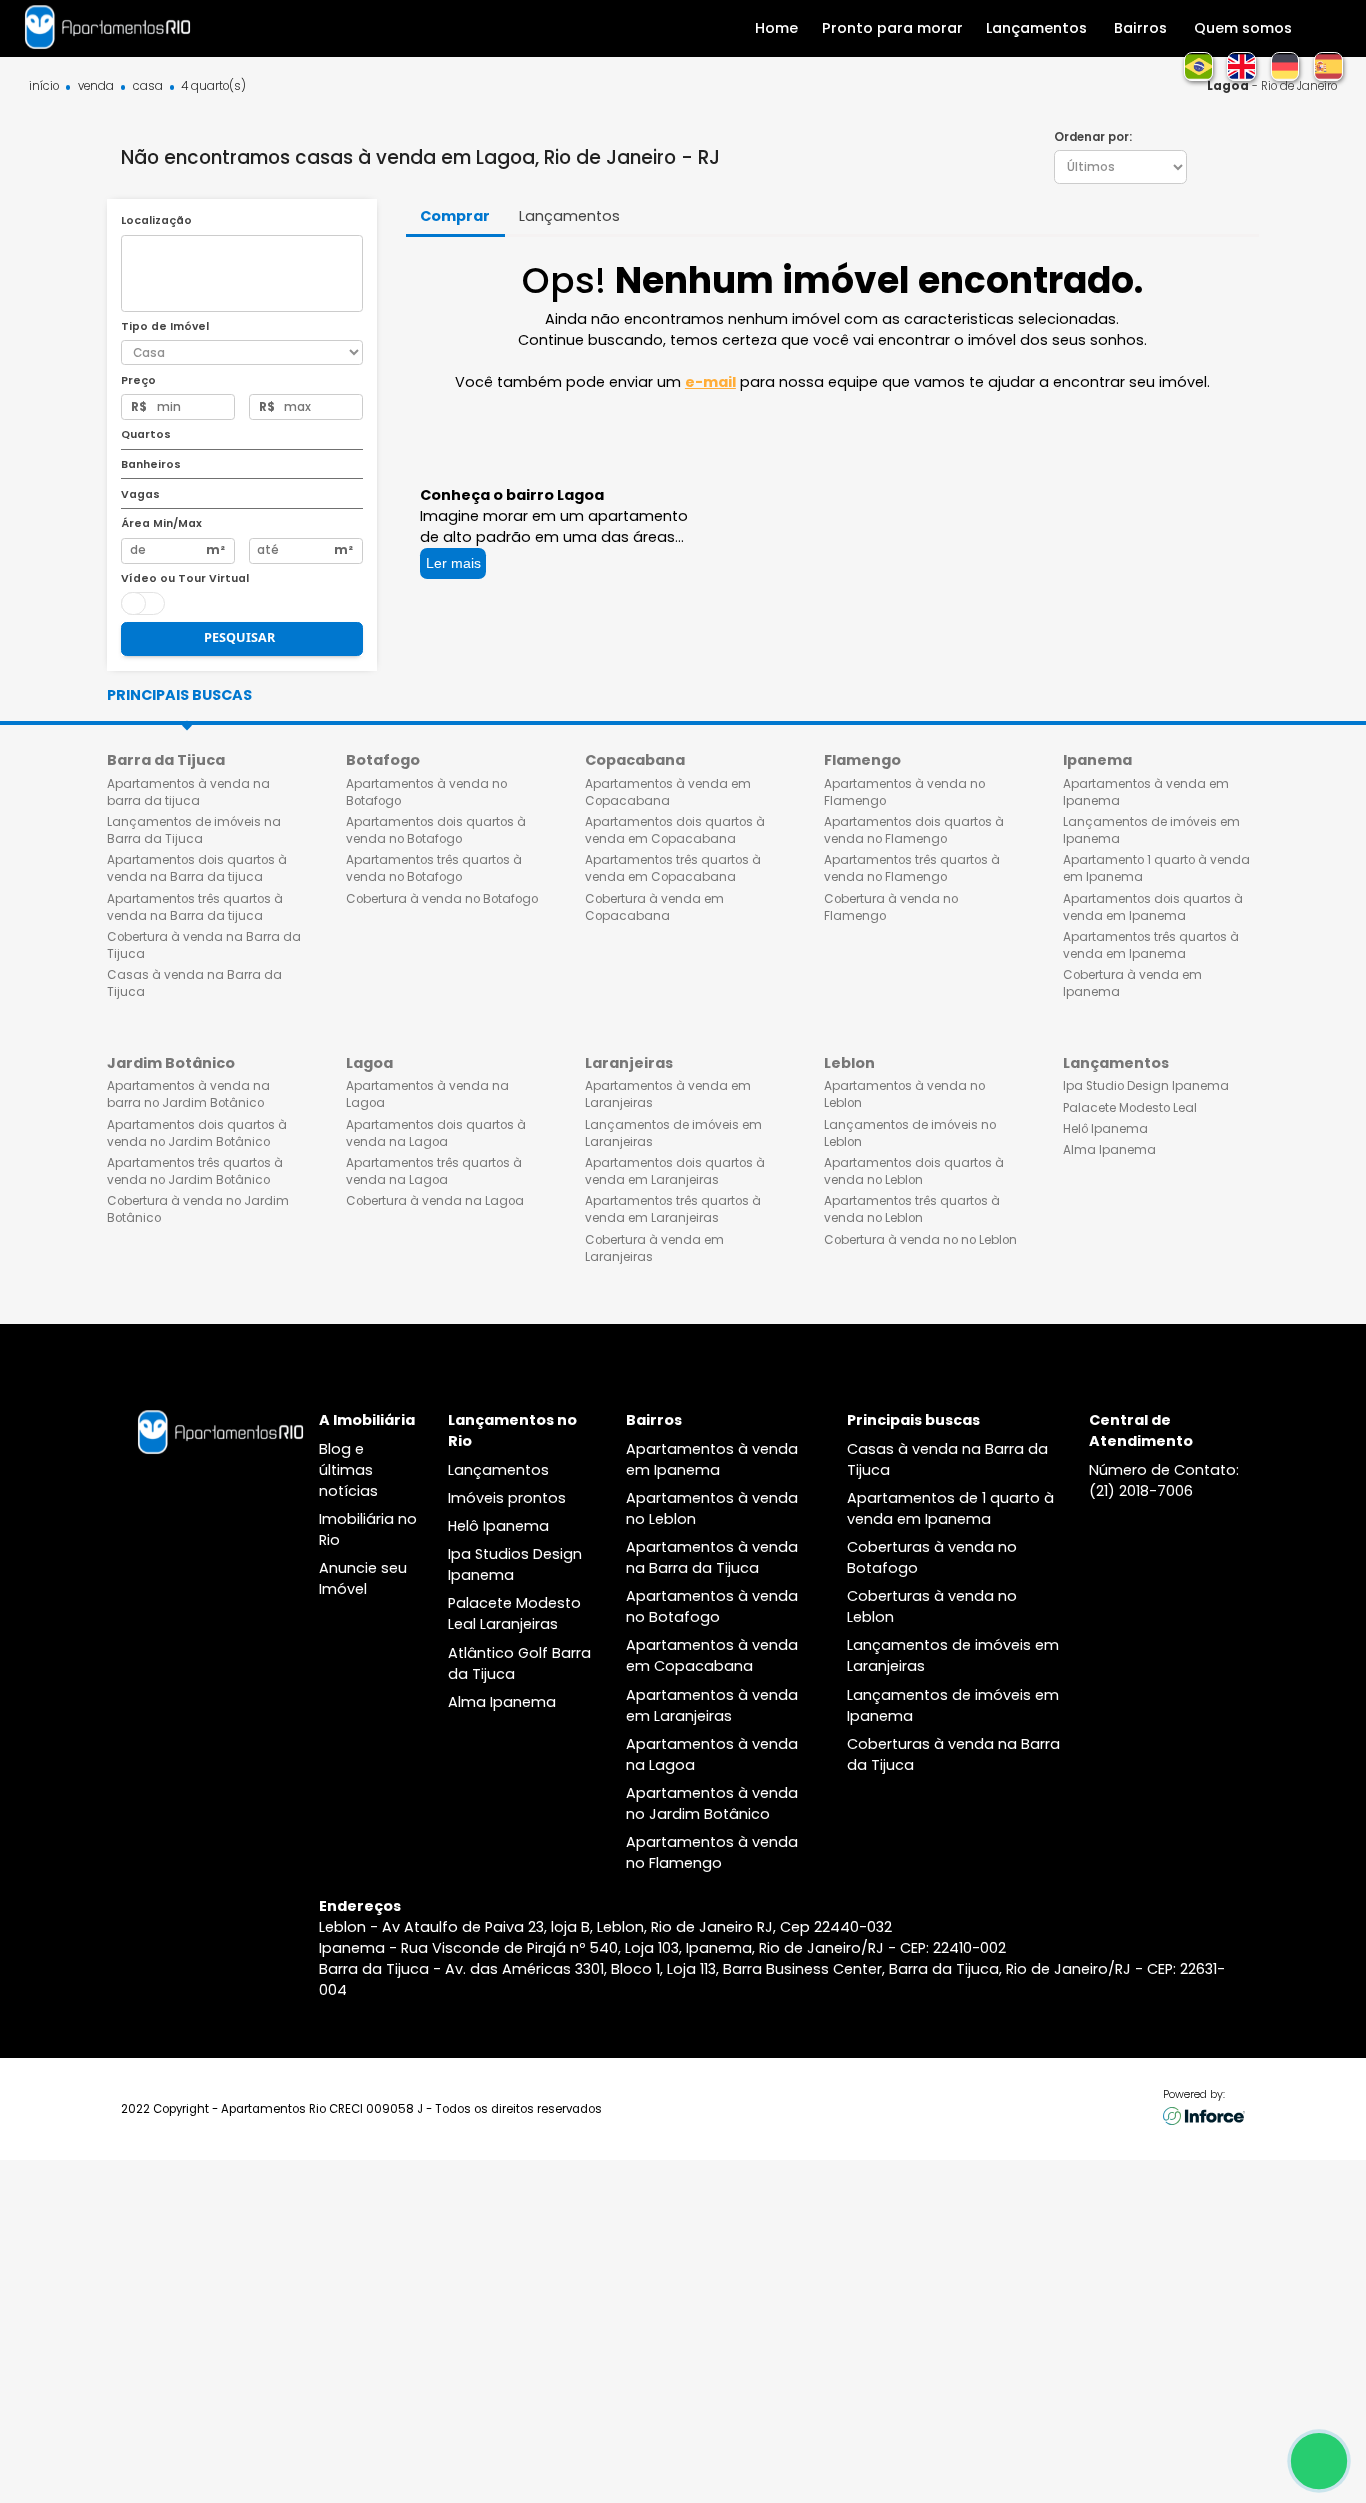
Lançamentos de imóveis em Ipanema (1151, 830)
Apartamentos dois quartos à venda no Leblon (914, 1171)
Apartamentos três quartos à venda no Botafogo (434, 868)
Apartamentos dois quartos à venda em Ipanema (1153, 907)
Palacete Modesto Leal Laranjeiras (514, 1613)
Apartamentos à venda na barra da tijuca (188, 792)
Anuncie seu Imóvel (363, 1578)
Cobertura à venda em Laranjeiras (654, 1248)
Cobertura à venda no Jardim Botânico (198, 1209)
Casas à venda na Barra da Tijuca (194, 983)
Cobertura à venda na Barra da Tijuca (204, 945)
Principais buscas (179, 695)
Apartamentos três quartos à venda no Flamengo (912, 868)
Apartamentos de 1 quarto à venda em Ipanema (950, 1508)
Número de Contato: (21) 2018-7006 (1164, 1480)
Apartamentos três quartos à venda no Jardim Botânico (195, 1171)
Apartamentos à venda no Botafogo (426, 792)
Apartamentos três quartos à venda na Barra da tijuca (195, 907)
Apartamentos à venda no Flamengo (904, 792)
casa (148, 87)
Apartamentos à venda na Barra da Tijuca (712, 1557)
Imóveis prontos (507, 1498)
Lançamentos (498, 1470)
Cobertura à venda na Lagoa (435, 1201)
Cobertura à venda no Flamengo (891, 907)
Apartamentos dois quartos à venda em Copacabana (675, 830)
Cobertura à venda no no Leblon (920, 1240)
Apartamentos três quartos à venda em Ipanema (1151, 945)
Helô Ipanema (1105, 1129)
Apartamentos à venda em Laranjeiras (668, 1094)
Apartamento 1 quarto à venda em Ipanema (1156, 868)
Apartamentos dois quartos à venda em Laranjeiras (675, 1171)
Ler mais (453, 563)
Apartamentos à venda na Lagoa (427, 1094)
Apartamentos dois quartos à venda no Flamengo (914, 830)
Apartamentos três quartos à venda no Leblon (912, 1209)
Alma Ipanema (1109, 1150)
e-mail (710, 382)
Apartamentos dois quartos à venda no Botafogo (436, 830)
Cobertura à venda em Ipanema (1132, 983)
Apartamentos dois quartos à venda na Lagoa (436, 1133)
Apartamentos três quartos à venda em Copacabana (673, 868)
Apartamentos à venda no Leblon (904, 1094)
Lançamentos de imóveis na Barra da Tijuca (194, 830)
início (44, 87)
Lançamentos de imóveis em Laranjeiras (673, 1133)
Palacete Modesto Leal (1130, 1108)
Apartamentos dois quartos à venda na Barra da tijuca (197, 868)
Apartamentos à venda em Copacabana (668, 792)
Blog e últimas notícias (348, 1470)
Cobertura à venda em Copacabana (654, 907)
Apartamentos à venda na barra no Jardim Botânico (188, 1094)
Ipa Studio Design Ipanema (1146, 1086)
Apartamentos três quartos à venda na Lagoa (434, 1171)
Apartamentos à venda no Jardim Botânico (712, 1803)
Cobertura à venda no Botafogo (442, 899)
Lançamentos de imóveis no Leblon (910, 1133)
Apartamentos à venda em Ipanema (1146, 792)
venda (96, 87)
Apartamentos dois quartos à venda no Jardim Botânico (197, 1133)
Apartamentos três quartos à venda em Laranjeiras (673, 1209)
